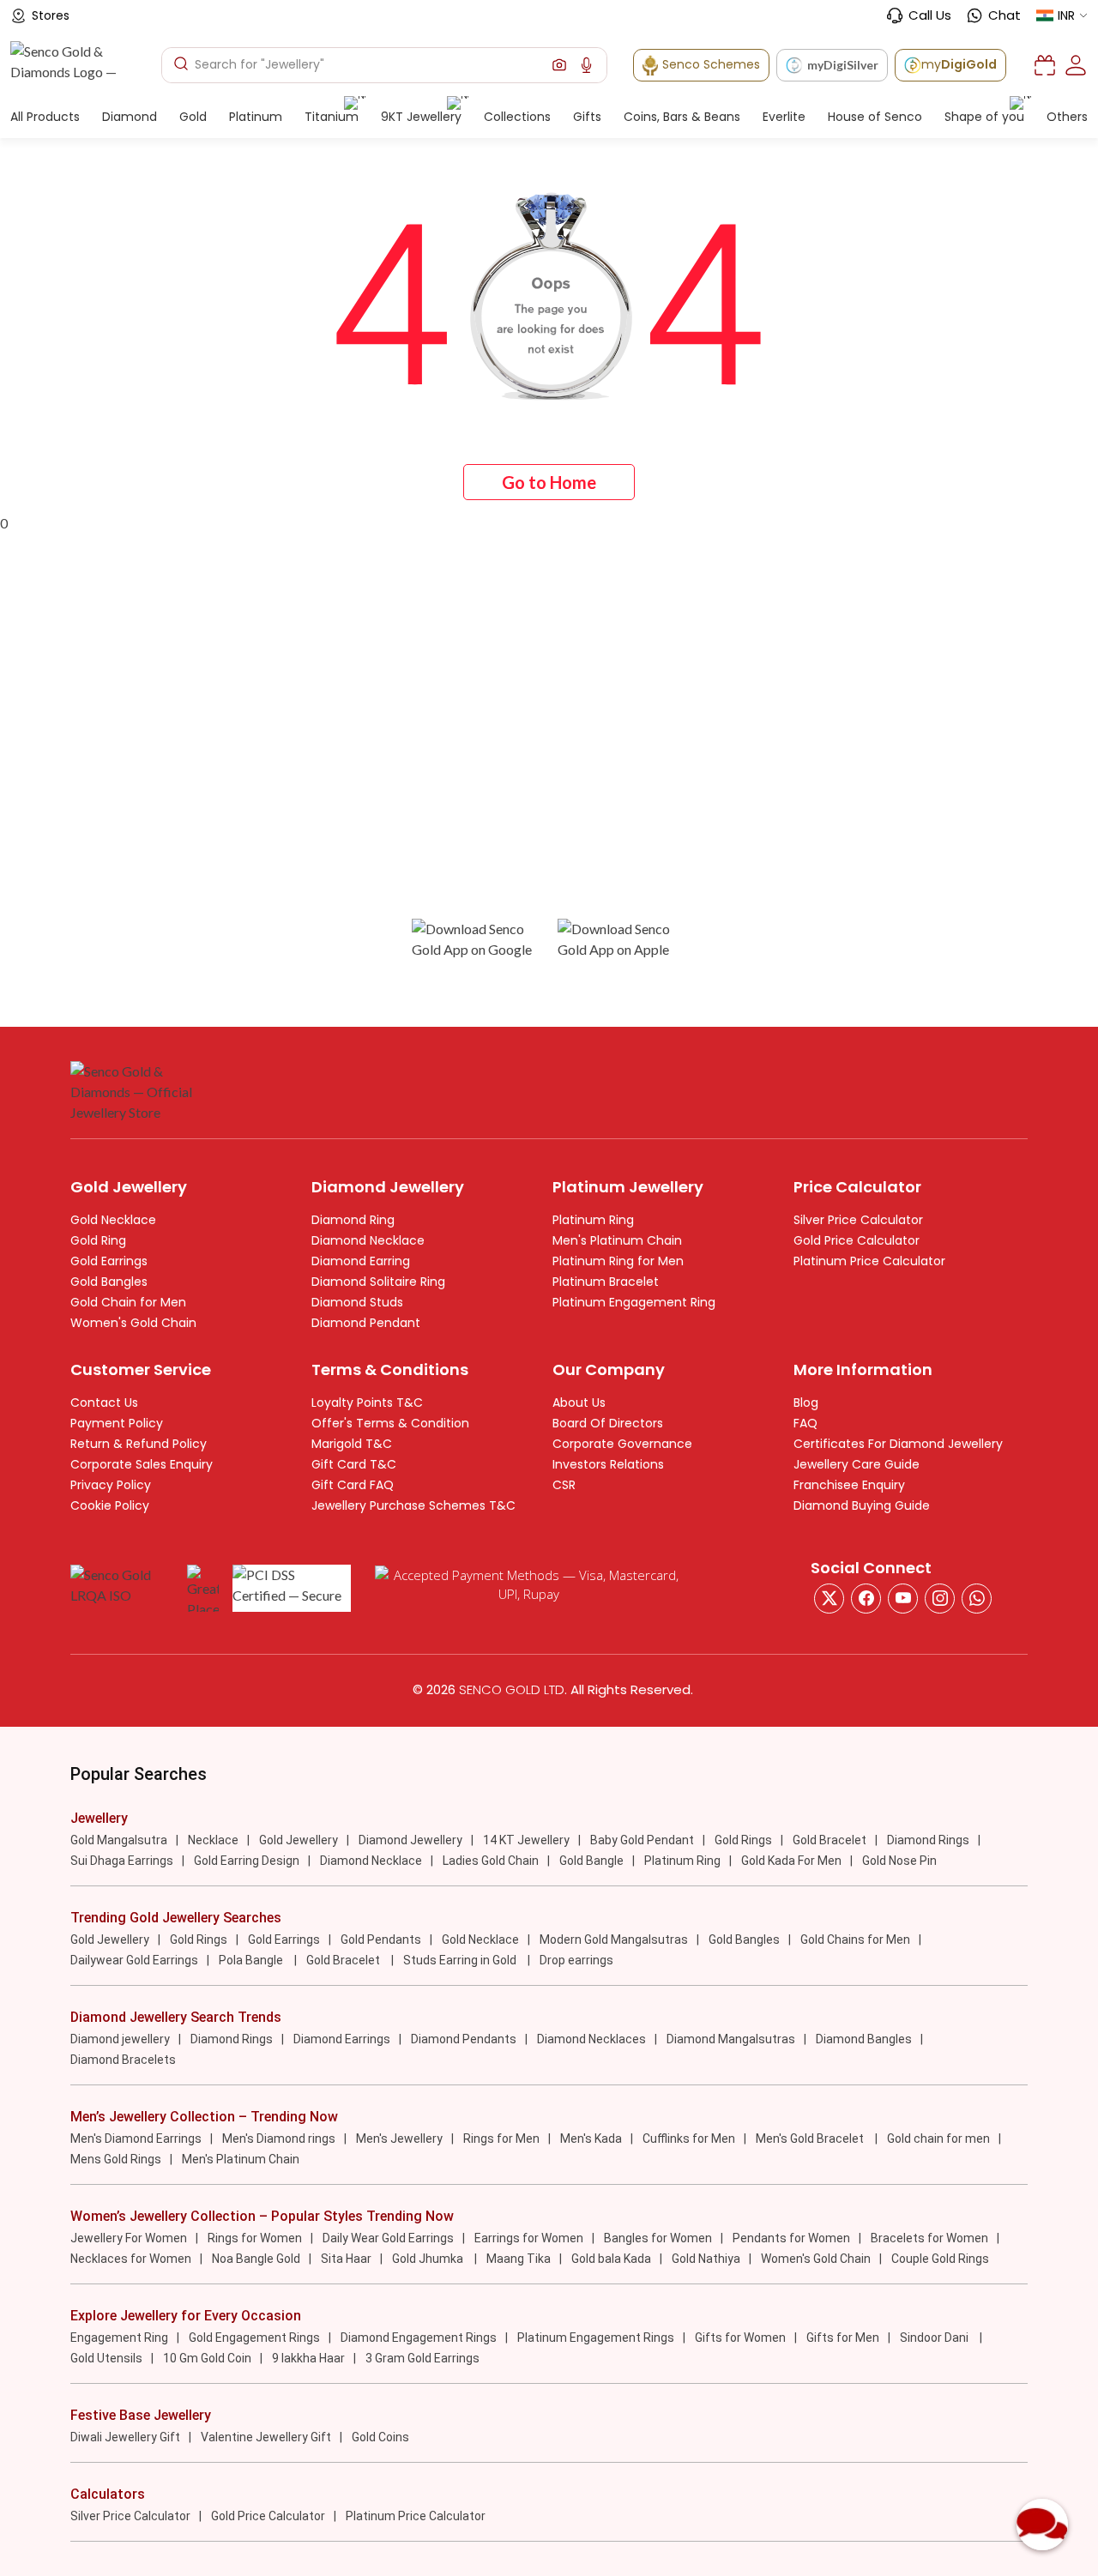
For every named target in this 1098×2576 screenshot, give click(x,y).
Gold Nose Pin (899, 1861)
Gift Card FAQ (353, 1485)
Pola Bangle (252, 1960)
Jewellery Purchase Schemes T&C (413, 1505)
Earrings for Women (529, 2238)
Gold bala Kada (611, 2259)
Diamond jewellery (120, 2039)
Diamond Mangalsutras (731, 2039)
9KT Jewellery (421, 117)
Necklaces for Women (131, 2259)
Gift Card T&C (354, 1464)
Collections (517, 117)
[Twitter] (829, 1599)
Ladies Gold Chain (491, 1861)
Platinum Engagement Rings (596, 2338)
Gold (193, 117)
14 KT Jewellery (526, 1840)
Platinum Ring (593, 1220)
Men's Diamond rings (279, 2139)
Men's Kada (591, 2139)
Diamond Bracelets (123, 2060)
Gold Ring (98, 1240)
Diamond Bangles (864, 2039)
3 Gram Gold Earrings (422, 2358)
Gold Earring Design (247, 1861)
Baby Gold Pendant (642, 1840)
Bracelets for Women (929, 2238)
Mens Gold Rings (116, 2159)
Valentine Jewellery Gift (266, 2437)
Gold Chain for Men (128, 1302)
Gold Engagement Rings (254, 2338)
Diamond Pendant (366, 1323)
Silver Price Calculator (858, 1220)
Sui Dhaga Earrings (122, 1861)
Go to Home (549, 482)
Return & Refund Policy (139, 1444)
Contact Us (104, 1403)
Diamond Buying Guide (862, 1505)
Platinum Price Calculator (869, 1261)
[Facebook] (866, 1599)
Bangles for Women (658, 2238)
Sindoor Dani (935, 2338)
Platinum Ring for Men (618, 1261)
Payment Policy (117, 1423)
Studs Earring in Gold (461, 1960)
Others (1067, 117)
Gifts (587, 117)
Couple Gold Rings (940, 2259)
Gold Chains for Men (855, 1940)
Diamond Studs (357, 1302)
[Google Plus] (940, 1599)
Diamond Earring (361, 1261)
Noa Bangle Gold (256, 2259)
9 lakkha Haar (308, 2358)
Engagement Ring (119, 2338)
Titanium (332, 117)
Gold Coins (380, 2437)
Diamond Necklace (368, 1240)
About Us (579, 1403)
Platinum (256, 117)
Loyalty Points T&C (367, 1403)
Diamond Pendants (464, 2039)
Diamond (130, 117)
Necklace (213, 1840)
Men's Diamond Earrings (136, 2139)
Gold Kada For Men (791, 1861)
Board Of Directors (608, 1423)
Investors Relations (608, 1464)
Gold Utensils (106, 2358)
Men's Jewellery (399, 2139)
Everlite (784, 117)
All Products (45, 117)
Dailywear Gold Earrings (134, 1960)
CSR (564, 1485)
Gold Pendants (381, 1940)
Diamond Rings (928, 1840)
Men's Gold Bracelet (811, 2139)
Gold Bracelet (830, 1840)
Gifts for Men (843, 2338)
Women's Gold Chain (133, 1323)
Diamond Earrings (342, 2039)
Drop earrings (576, 1960)
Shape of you (984, 117)
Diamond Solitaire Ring (378, 1282)
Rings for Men (501, 2139)
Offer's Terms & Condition (390, 1423)
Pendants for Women (791, 2238)
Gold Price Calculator (857, 1240)
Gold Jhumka (429, 2259)
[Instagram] (903, 1599)
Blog (806, 1403)
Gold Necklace (113, 1220)
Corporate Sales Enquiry (142, 1464)
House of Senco (875, 117)
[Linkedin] (977, 1599)
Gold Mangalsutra (119, 1840)
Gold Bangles (109, 1282)
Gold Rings (743, 1840)
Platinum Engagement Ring (634, 1302)
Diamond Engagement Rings (419, 2338)
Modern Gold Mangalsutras (614, 1940)
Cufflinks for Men (689, 2139)
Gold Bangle (591, 1861)
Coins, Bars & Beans (682, 117)
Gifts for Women (740, 2338)
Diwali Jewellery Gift (125, 2437)
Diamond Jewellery (410, 1840)
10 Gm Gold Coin (207, 2358)
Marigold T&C (352, 1444)
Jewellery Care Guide (857, 1464)
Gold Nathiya (706, 2259)
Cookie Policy (110, 1505)
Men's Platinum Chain (617, 1240)
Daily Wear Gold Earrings (388, 2238)
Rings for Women (255, 2238)
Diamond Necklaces (591, 2039)
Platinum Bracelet (606, 1282)
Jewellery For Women (129, 2238)
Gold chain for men (938, 2139)
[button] (559, 65)
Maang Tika (519, 2259)
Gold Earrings (109, 1261)
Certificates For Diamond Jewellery (898, 1444)
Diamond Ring (353, 1220)
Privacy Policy (111, 1485)
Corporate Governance (622, 1444)
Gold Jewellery (299, 1840)
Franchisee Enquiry (849, 1485)
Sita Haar (346, 2259)
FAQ (805, 1423)
